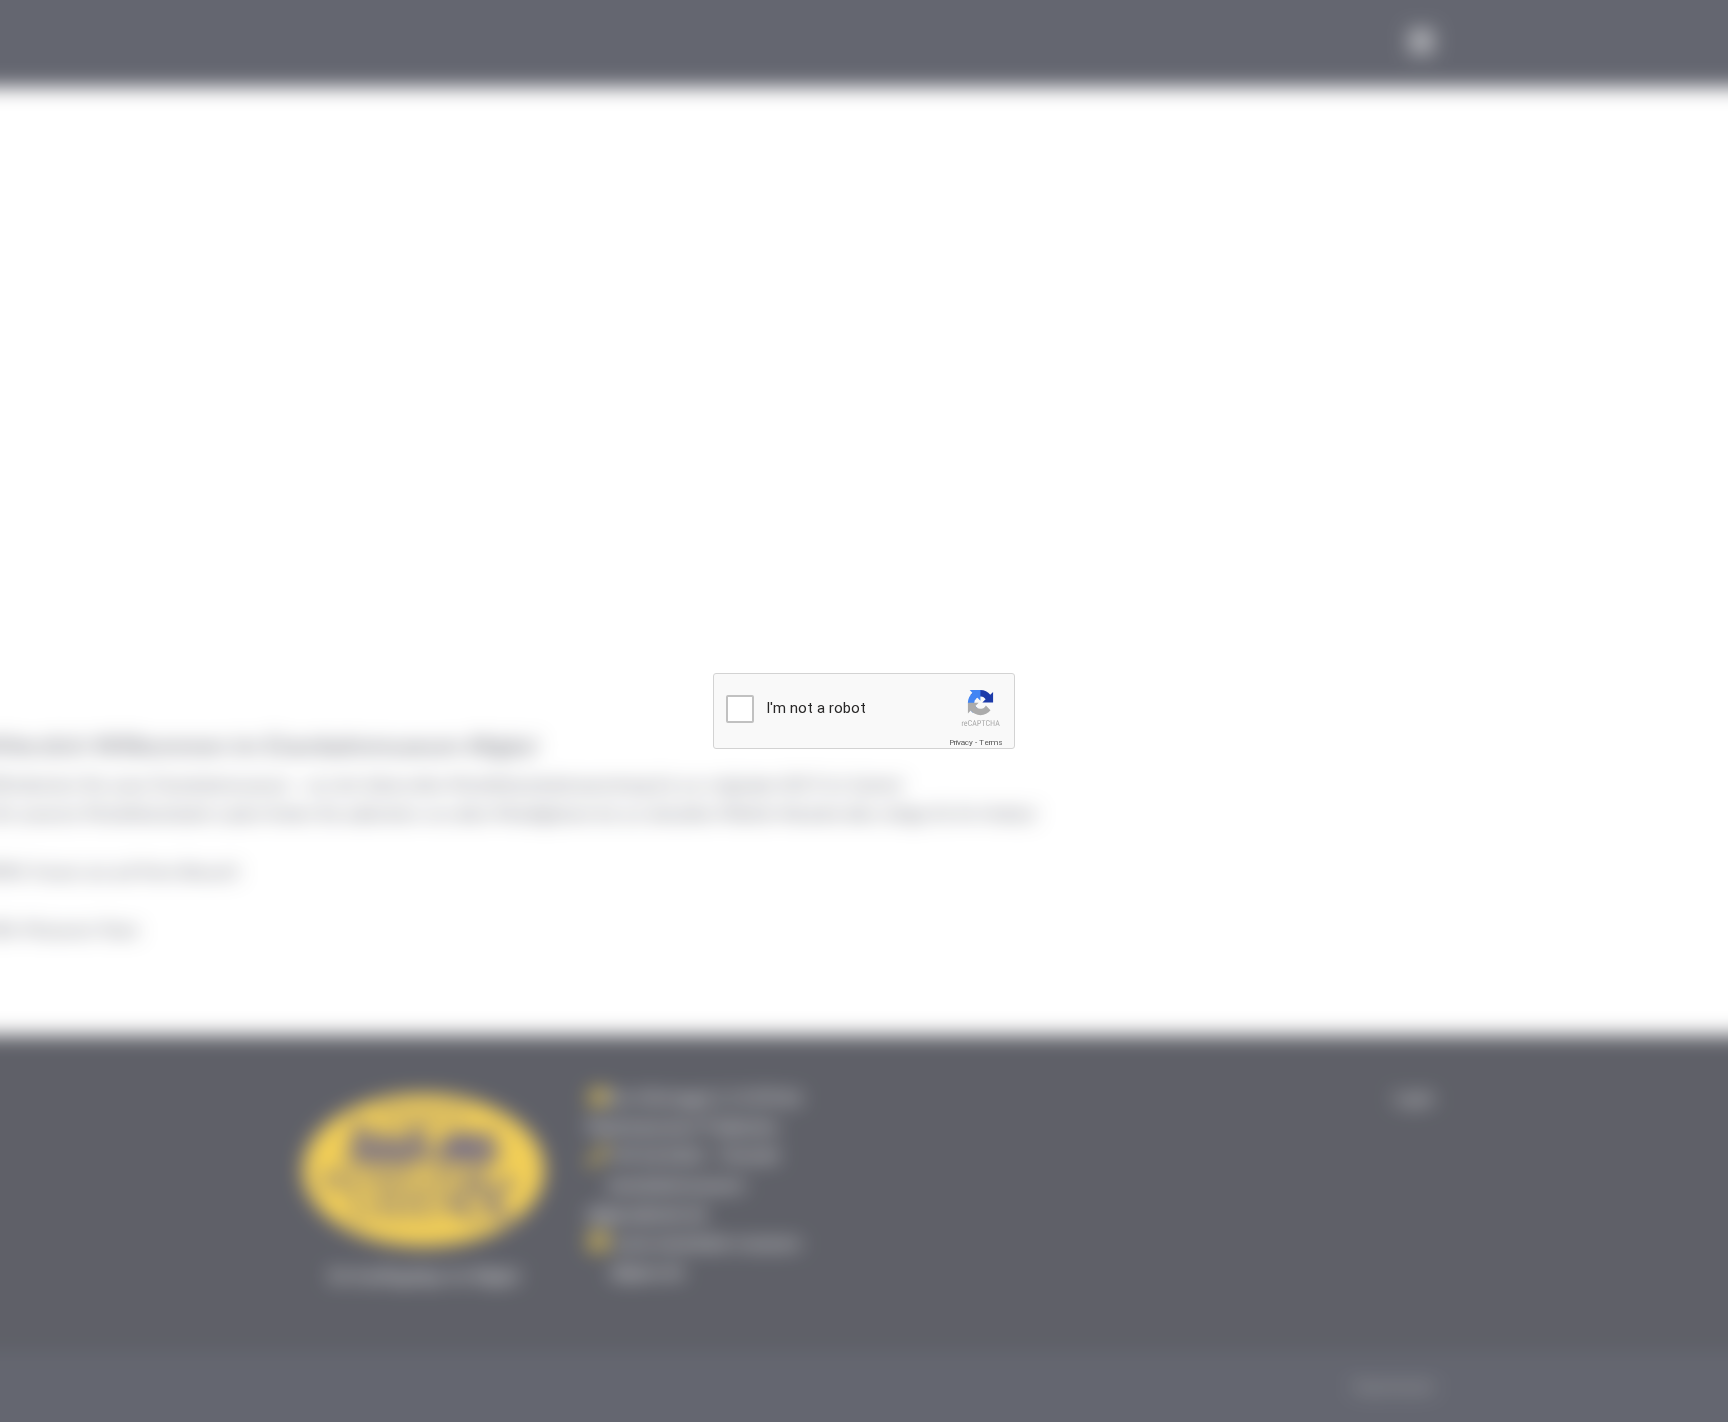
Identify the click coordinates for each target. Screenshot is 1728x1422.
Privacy (961, 742)
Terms (991, 742)
